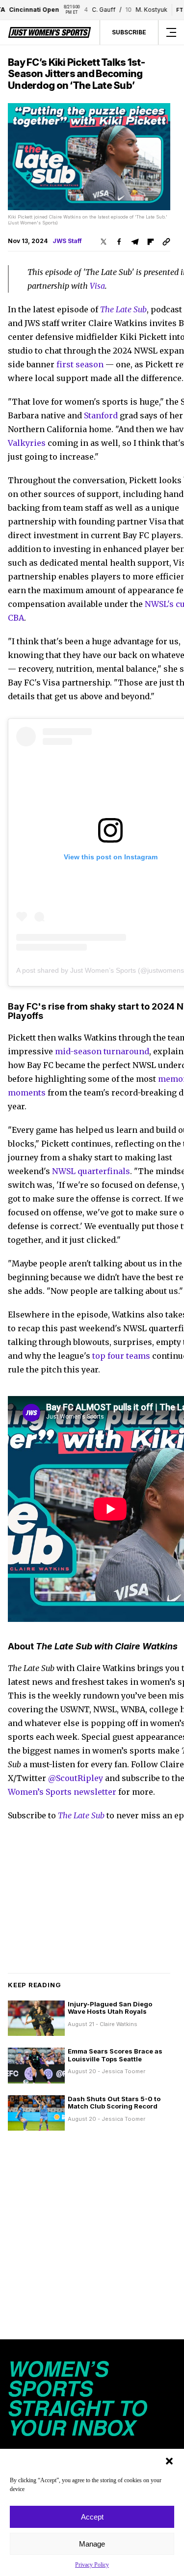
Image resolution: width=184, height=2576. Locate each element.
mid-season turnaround (102, 1051)
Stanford (101, 415)
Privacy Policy (92, 2565)
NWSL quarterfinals (91, 1171)
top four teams (121, 1356)
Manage (92, 2544)
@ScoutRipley (76, 1778)
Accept (92, 2517)
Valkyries (27, 443)
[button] (169, 2461)
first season (80, 364)
